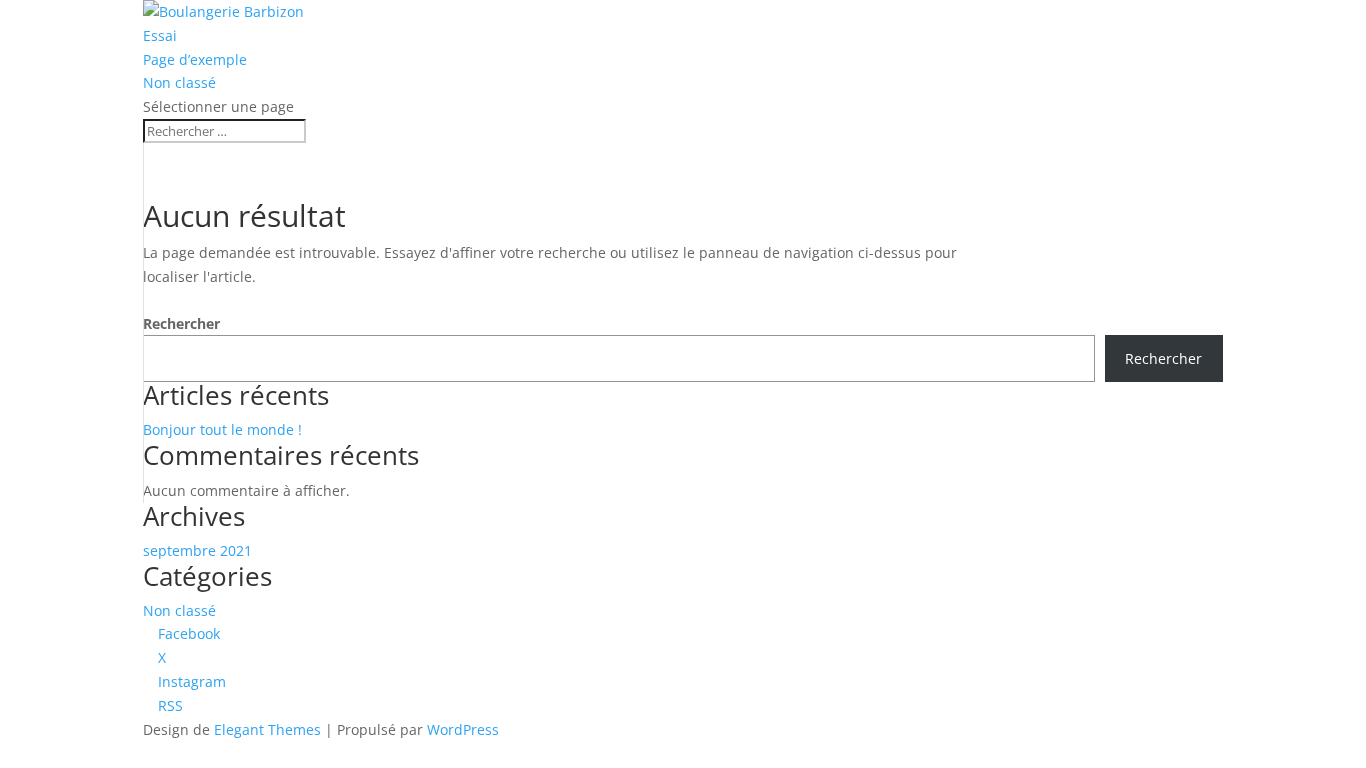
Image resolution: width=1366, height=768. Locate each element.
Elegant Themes (267, 729)
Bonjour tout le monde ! (222, 429)
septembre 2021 (197, 550)
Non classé (179, 82)
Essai (160, 35)
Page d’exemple (195, 59)
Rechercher (181, 323)
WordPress (463, 729)
